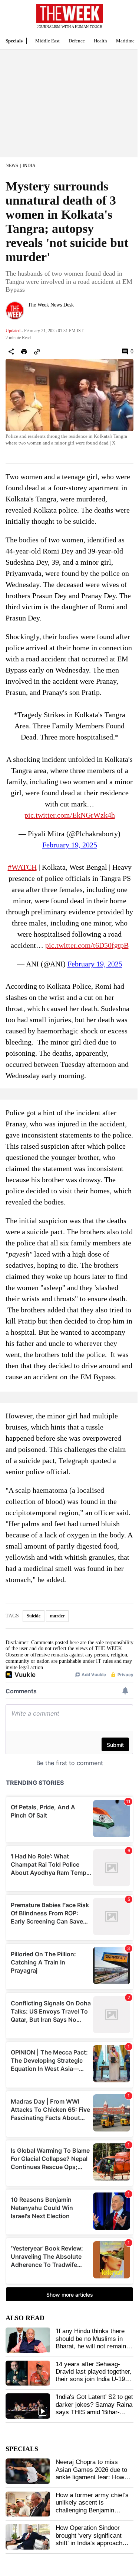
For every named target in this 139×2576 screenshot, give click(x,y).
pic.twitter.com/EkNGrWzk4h (70, 815)
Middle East (47, 41)
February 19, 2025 (70, 845)
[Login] (122, 20)
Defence (77, 41)
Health (100, 41)
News (12, 166)
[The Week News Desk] (15, 311)
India (29, 166)
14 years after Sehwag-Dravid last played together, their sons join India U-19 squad (94, 2375)
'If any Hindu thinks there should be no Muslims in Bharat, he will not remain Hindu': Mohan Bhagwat (91, 2342)
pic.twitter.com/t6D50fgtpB (87, 945)
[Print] (24, 352)
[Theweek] (70, 13)
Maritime (125, 41)
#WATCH (22, 867)
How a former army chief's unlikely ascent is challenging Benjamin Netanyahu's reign (92, 2506)
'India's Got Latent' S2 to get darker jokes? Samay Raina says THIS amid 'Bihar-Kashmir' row (94, 2408)
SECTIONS (11, 18)
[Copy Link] (37, 352)
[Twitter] (31, 315)
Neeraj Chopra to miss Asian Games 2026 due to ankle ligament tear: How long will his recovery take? (93, 2473)
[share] (11, 352)
